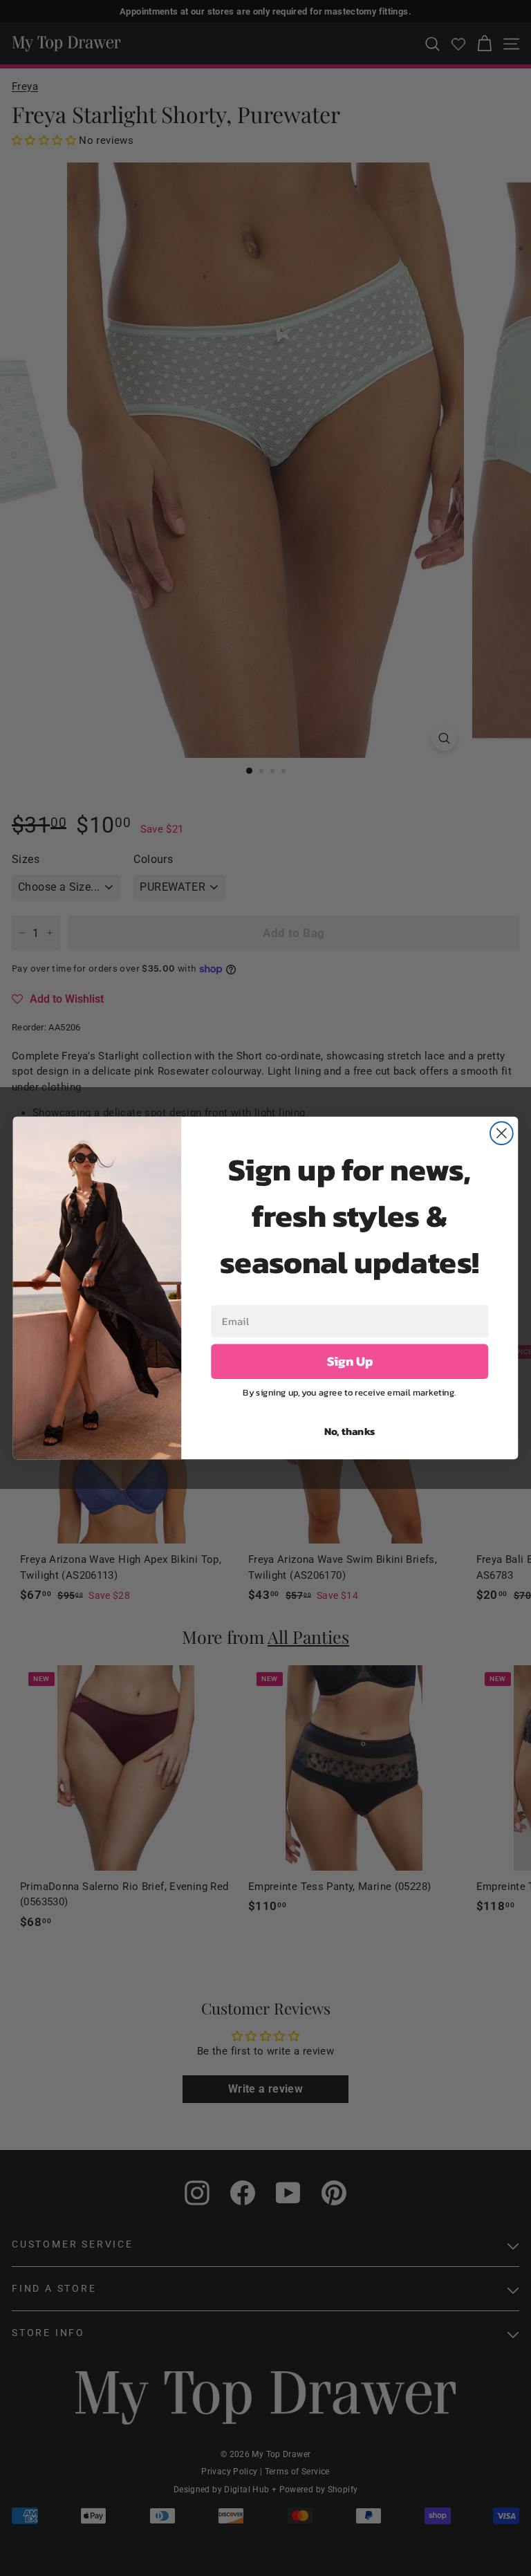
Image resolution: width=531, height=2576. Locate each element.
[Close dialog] (502, 1133)
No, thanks (350, 1431)
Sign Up (350, 1362)
